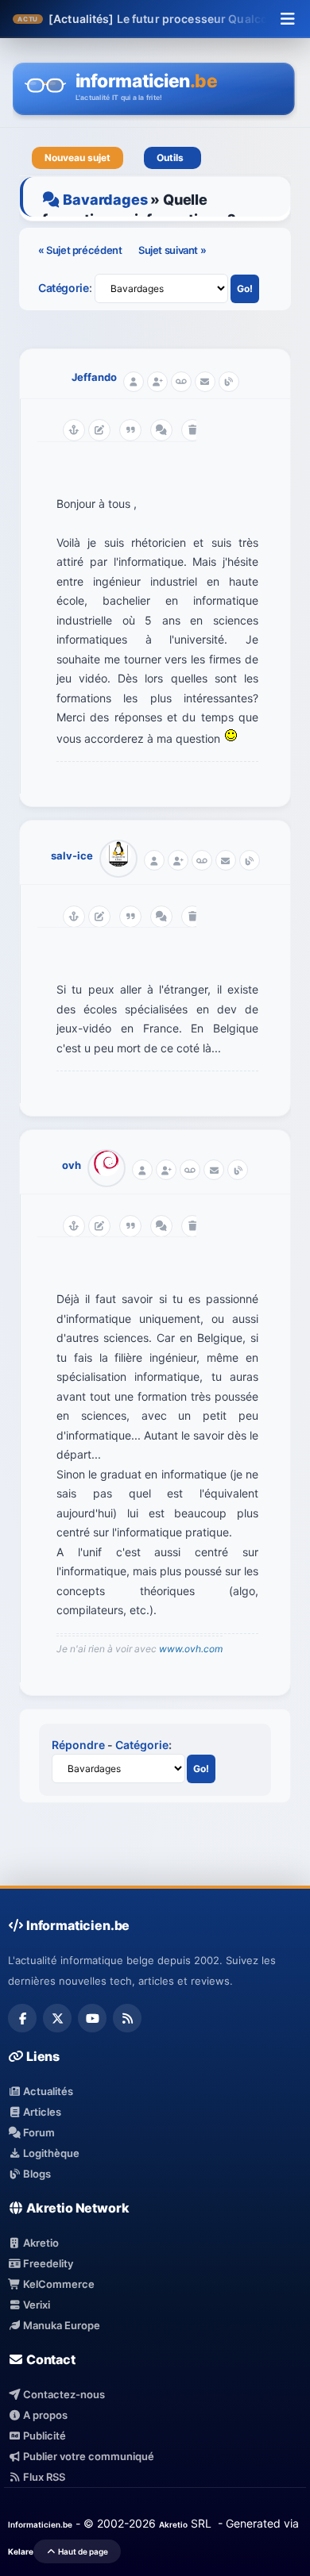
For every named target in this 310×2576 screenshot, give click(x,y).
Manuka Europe (60, 2325)
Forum (38, 2132)
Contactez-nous (63, 2394)
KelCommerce (58, 2284)
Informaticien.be (40, 2524)
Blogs (36, 2174)
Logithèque (50, 2153)
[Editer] (99, 430)
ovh (72, 1165)
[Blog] (229, 382)
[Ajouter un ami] (157, 382)
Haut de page (82, 2551)
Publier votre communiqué (87, 2456)
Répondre (78, 1745)
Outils (172, 158)
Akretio (40, 2243)
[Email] (205, 382)
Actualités (47, 2091)
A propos (44, 2415)
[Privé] (181, 382)
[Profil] (134, 382)
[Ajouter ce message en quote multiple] (161, 430)
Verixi (35, 2305)
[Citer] (130, 430)
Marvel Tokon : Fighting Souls (185, 19)
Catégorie (64, 288)
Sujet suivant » (172, 250)
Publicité (43, 2436)
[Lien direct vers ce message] (74, 430)
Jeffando (94, 377)
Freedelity (47, 2263)
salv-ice (72, 855)
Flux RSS (43, 2477)
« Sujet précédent (81, 250)
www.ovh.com (191, 1649)
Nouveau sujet (77, 158)
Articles (41, 2112)
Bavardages (105, 200)
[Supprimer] (192, 430)
